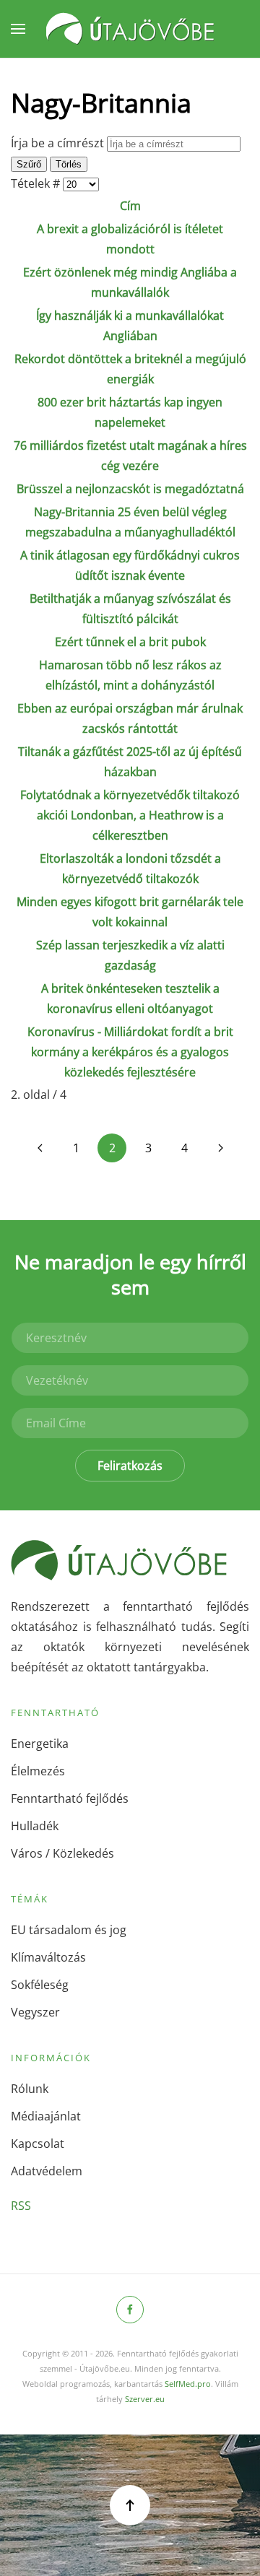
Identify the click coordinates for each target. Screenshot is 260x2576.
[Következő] (220, 1148)
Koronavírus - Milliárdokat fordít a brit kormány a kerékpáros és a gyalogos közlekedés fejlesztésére (130, 1052)
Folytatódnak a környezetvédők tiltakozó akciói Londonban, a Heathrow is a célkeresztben (130, 815)
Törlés (69, 164)
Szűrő (29, 164)
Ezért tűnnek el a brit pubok (130, 642)
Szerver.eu (145, 2399)
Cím (130, 206)
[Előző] (40, 1148)
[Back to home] (130, 29)
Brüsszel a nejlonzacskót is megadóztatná (130, 489)
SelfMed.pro (188, 2384)
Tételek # (37, 183)
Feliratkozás (130, 1466)
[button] (18, 29)
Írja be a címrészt (59, 143)
